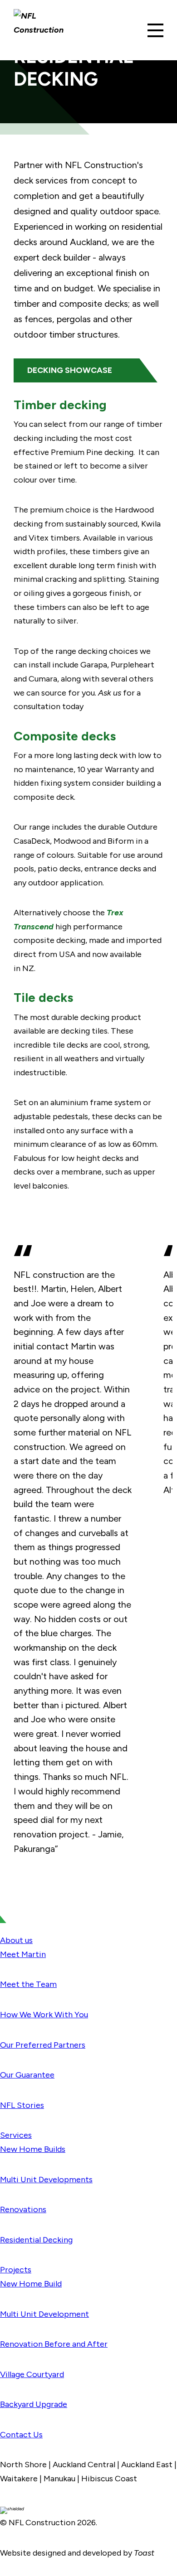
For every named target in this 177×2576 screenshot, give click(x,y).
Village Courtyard (32, 2374)
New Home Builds (33, 2149)
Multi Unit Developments (46, 2180)
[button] (155, 30)
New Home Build (31, 2284)
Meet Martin (23, 1954)
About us (16, 1940)
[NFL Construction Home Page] (41, 30)
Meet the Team (28, 1984)
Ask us (110, 693)
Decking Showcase (70, 370)
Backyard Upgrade (34, 2404)
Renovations (23, 2209)
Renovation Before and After (54, 2344)
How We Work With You (44, 2015)
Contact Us (21, 2435)
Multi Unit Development (44, 2314)
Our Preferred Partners (43, 2045)
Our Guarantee (27, 2075)
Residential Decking (36, 2240)
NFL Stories (22, 2105)
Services (16, 2135)
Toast (144, 2553)
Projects (16, 2270)
